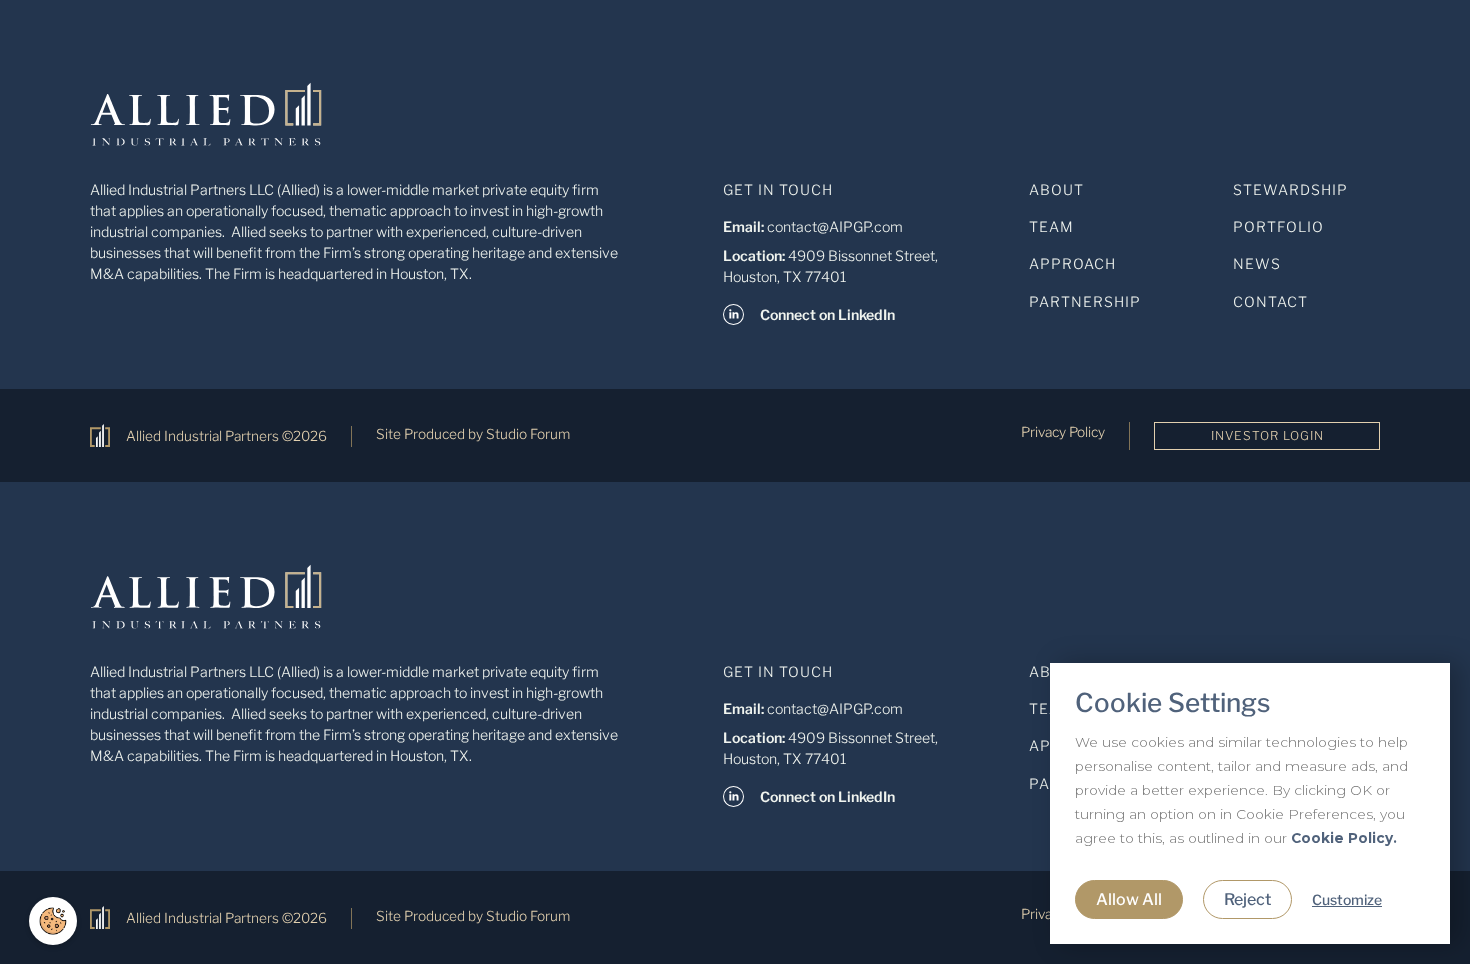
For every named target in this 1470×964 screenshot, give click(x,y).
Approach (1072, 263)
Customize (1347, 899)
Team (1051, 226)
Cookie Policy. (1344, 838)
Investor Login (1267, 435)
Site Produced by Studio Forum (473, 434)
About (1056, 189)
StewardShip (1290, 189)
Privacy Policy (1063, 432)
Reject (1247, 899)
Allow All (1129, 899)
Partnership (1085, 301)
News (1257, 263)
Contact (1270, 301)
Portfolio (1278, 226)
